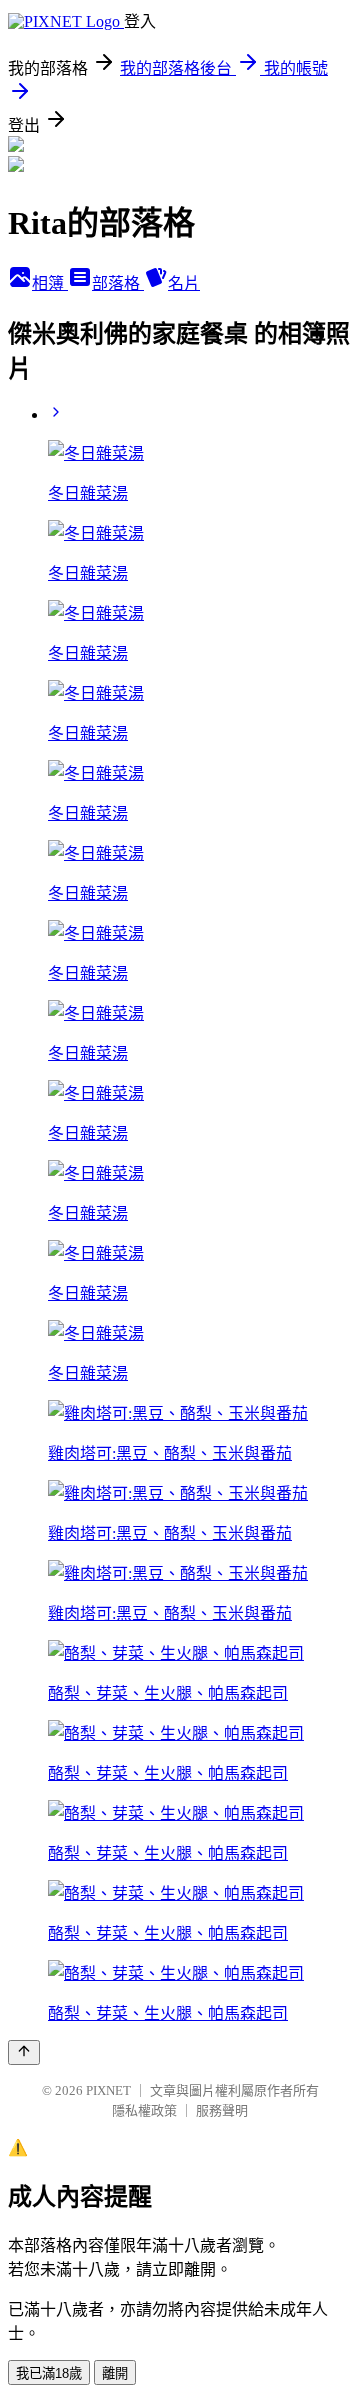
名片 (184, 283)
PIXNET (108, 2090)
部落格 (118, 283)
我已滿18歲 (49, 2373)
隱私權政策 (144, 2110)
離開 (115, 2373)
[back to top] (24, 2052)
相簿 (50, 283)
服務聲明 (222, 2110)
